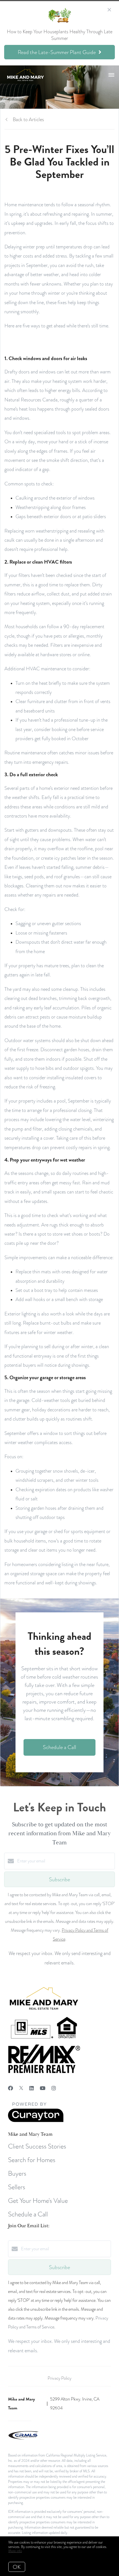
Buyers (17, 2173)
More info (15, 2551)
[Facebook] (11, 2088)
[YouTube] (43, 2088)
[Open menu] (111, 75)
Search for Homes (32, 2160)
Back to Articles (28, 119)
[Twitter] (21, 2088)
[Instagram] (54, 2088)
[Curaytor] (36, 2121)
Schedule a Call (28, 2214)
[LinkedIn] (32, 2088)
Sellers (17, 2187)
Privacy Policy (59, 2378)
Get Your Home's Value (38, 2200)
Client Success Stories (37, 2146)
